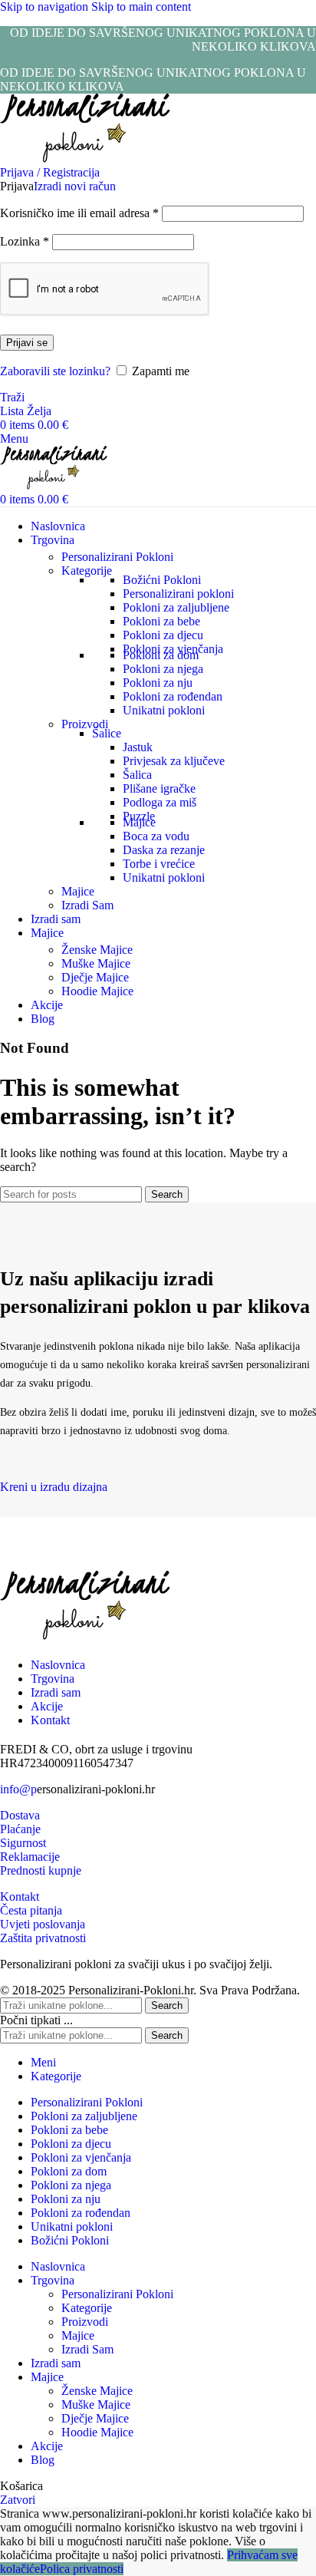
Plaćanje (20, 1829)
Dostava (20, 1815)
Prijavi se (27, 343)
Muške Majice (96, 963)
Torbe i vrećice (159, 864)
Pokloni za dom (161, 655)
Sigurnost (23, 1843)
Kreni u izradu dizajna (54, 1487)
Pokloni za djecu (163, 635)
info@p (18, 1789)
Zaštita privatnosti (43, 1938)
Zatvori (18, 2500)
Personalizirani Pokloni (117, 557)
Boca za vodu (156, 836)
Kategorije (87, 571)
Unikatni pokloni (164, 710)
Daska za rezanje (164, 850)
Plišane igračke (159, 788)
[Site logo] (85, 158)
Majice (139, 822)
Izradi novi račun (75, 186)
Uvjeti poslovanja (43, 1924)
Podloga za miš (160, 802)
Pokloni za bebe (161, 621)
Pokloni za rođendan (173, 696)
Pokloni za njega (163, 669)
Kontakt (20, 1897)
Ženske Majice (97, 950)
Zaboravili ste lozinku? (55, 371)
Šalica (137, 775)
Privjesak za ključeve (174, 761)
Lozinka (25, 241)
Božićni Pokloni (162, 580)
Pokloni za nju (158, 683)
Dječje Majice (95, 977)
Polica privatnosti (82, 2569)
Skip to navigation (46, 7)
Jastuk (138, 747)
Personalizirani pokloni (178, 594)
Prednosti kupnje (41, 1870)
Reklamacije (30, 1857)
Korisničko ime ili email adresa (79, 213)
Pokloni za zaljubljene (176, 607)
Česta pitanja (31, 1910)
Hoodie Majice (97, 991)
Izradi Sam (87, 905)
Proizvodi (85, 724)
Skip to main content (141, 7)
